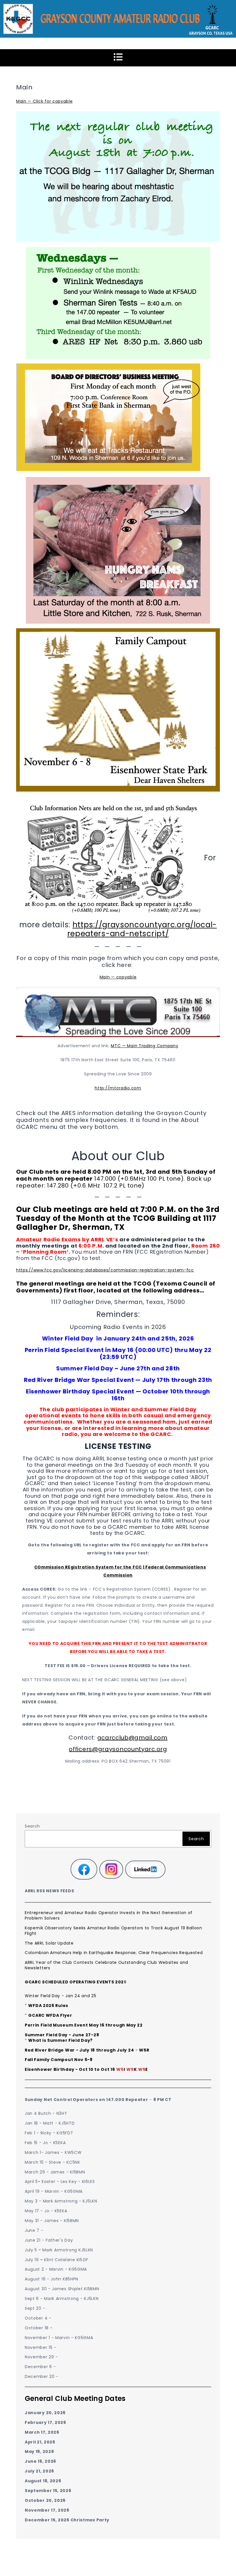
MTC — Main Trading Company (144, 1046)
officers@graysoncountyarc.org (118, 1749)
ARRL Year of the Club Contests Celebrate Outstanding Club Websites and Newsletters (106, 1965)
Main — (24, 101)
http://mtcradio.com (118, 1088)
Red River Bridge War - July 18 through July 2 (78, 2050)
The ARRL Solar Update (49, 1943)
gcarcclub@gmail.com (132, 1738)
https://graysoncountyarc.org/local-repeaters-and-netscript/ (142, 929)
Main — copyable (118, 977)
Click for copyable (52, 101)
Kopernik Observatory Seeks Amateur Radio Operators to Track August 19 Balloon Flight (114, 1931)
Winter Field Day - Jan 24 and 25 (60, 1996)
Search (32, 1826)
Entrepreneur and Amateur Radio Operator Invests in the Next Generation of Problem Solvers (109, 1915)
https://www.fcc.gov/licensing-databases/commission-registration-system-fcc (105, 1270)
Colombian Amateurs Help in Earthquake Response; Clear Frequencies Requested (114, 1953)
